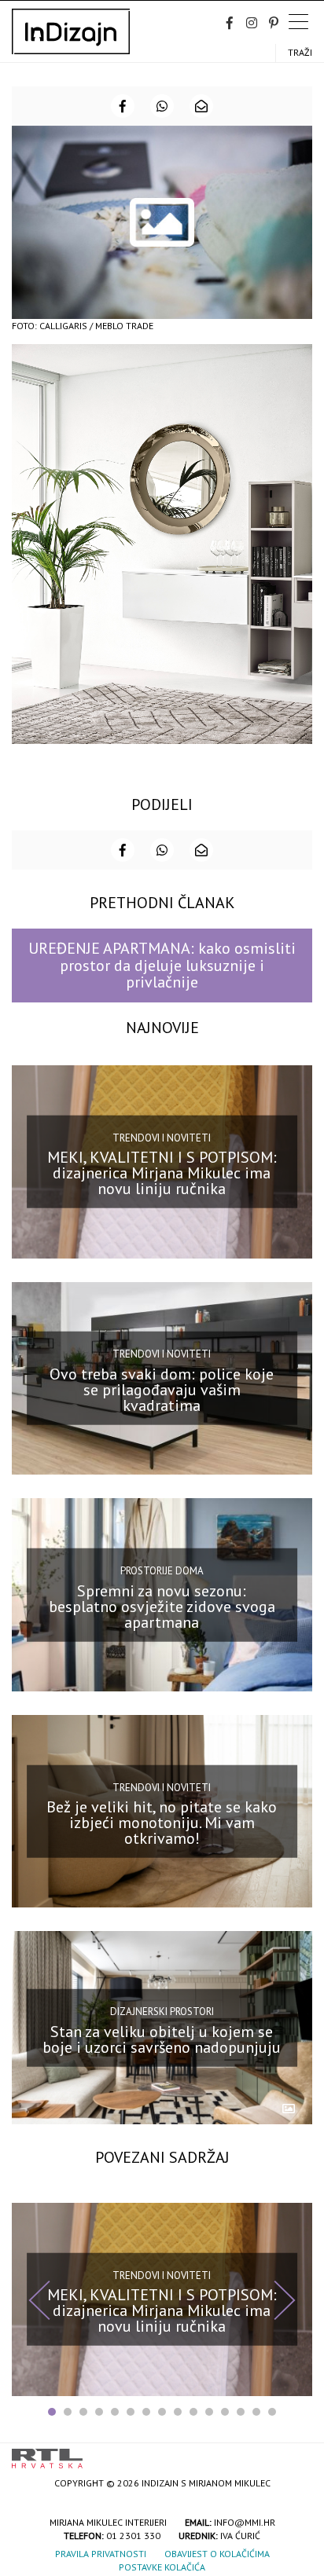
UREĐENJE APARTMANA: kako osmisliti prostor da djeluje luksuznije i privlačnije (162, 965)
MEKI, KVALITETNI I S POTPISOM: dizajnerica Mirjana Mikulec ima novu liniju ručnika (162, 1173)
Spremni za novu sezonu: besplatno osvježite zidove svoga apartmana (162, 1606)
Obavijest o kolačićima (217, 2554)
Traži (300, 52)
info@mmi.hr (245, 2522)
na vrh (296, 2453)
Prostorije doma (162, 1571)
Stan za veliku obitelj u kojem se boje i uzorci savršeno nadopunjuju (162, 2039)
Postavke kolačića (162, 2567)
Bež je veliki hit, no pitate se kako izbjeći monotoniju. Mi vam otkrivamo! (162, 1823)
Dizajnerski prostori (162, 2012)
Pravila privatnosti (101, 2554)
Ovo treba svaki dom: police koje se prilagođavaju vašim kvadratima (162, 1390)
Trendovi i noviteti (162, 1138)
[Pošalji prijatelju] (201, 106)
